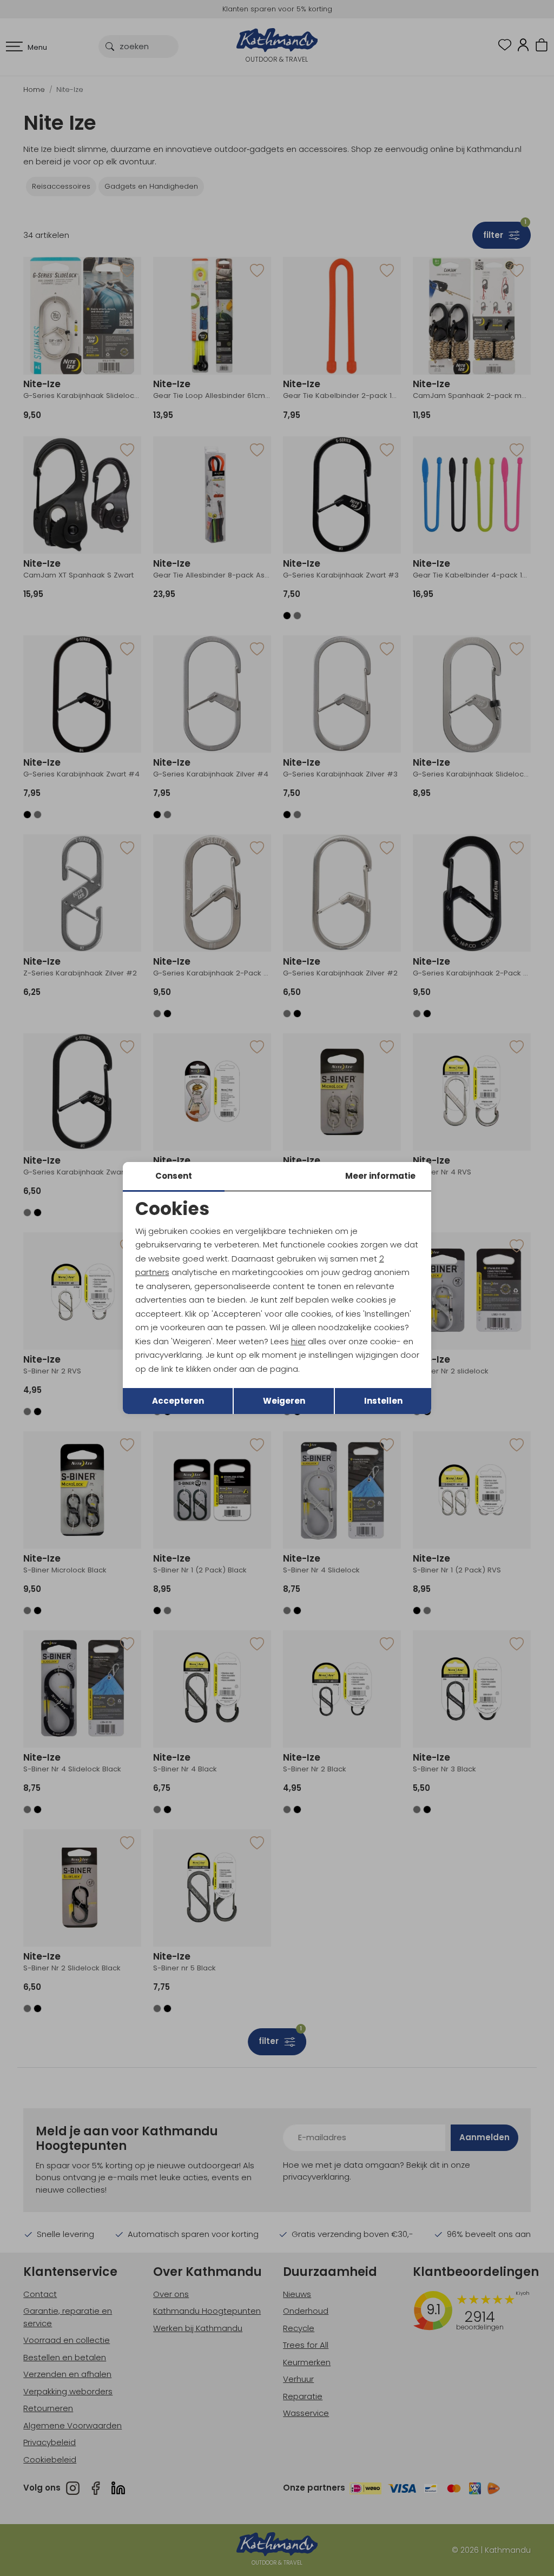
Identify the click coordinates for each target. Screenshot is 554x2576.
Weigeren (284, 1401)
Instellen (383, 1401)
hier (298, 1341)
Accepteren (178, 1401)
